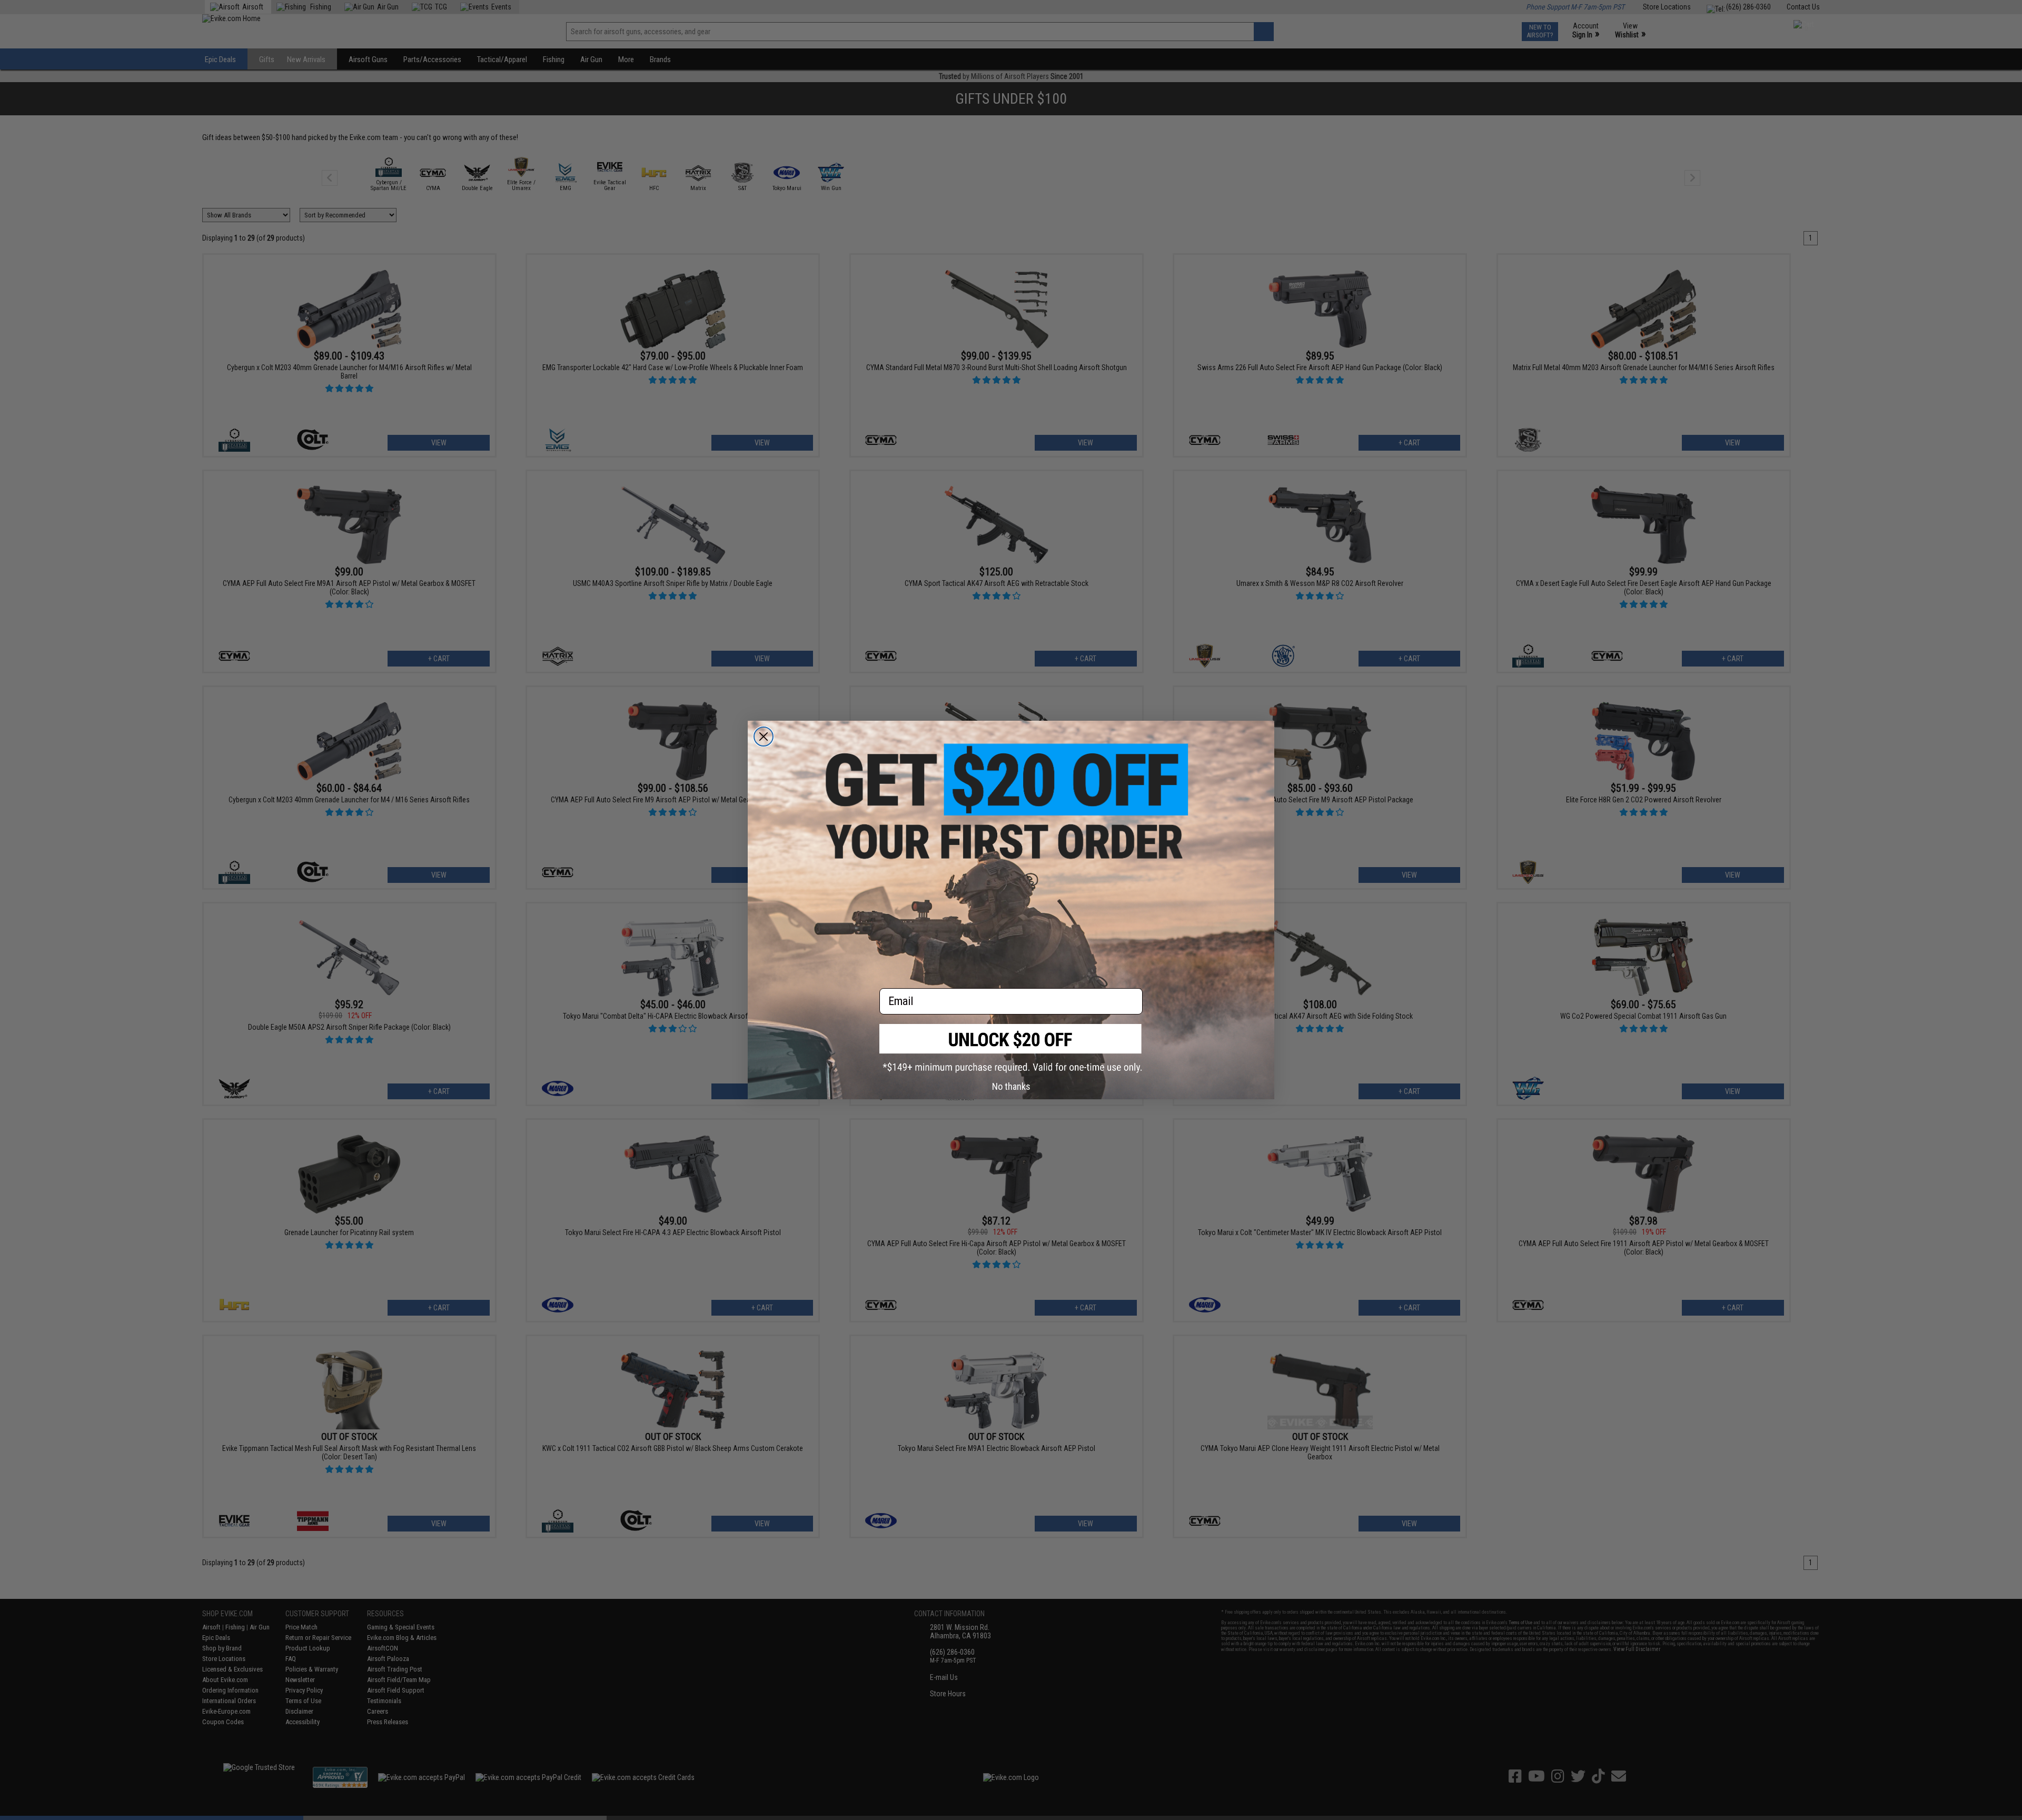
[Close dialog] (764, 737)
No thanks (1011, 1086)
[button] (1011, 1048)
